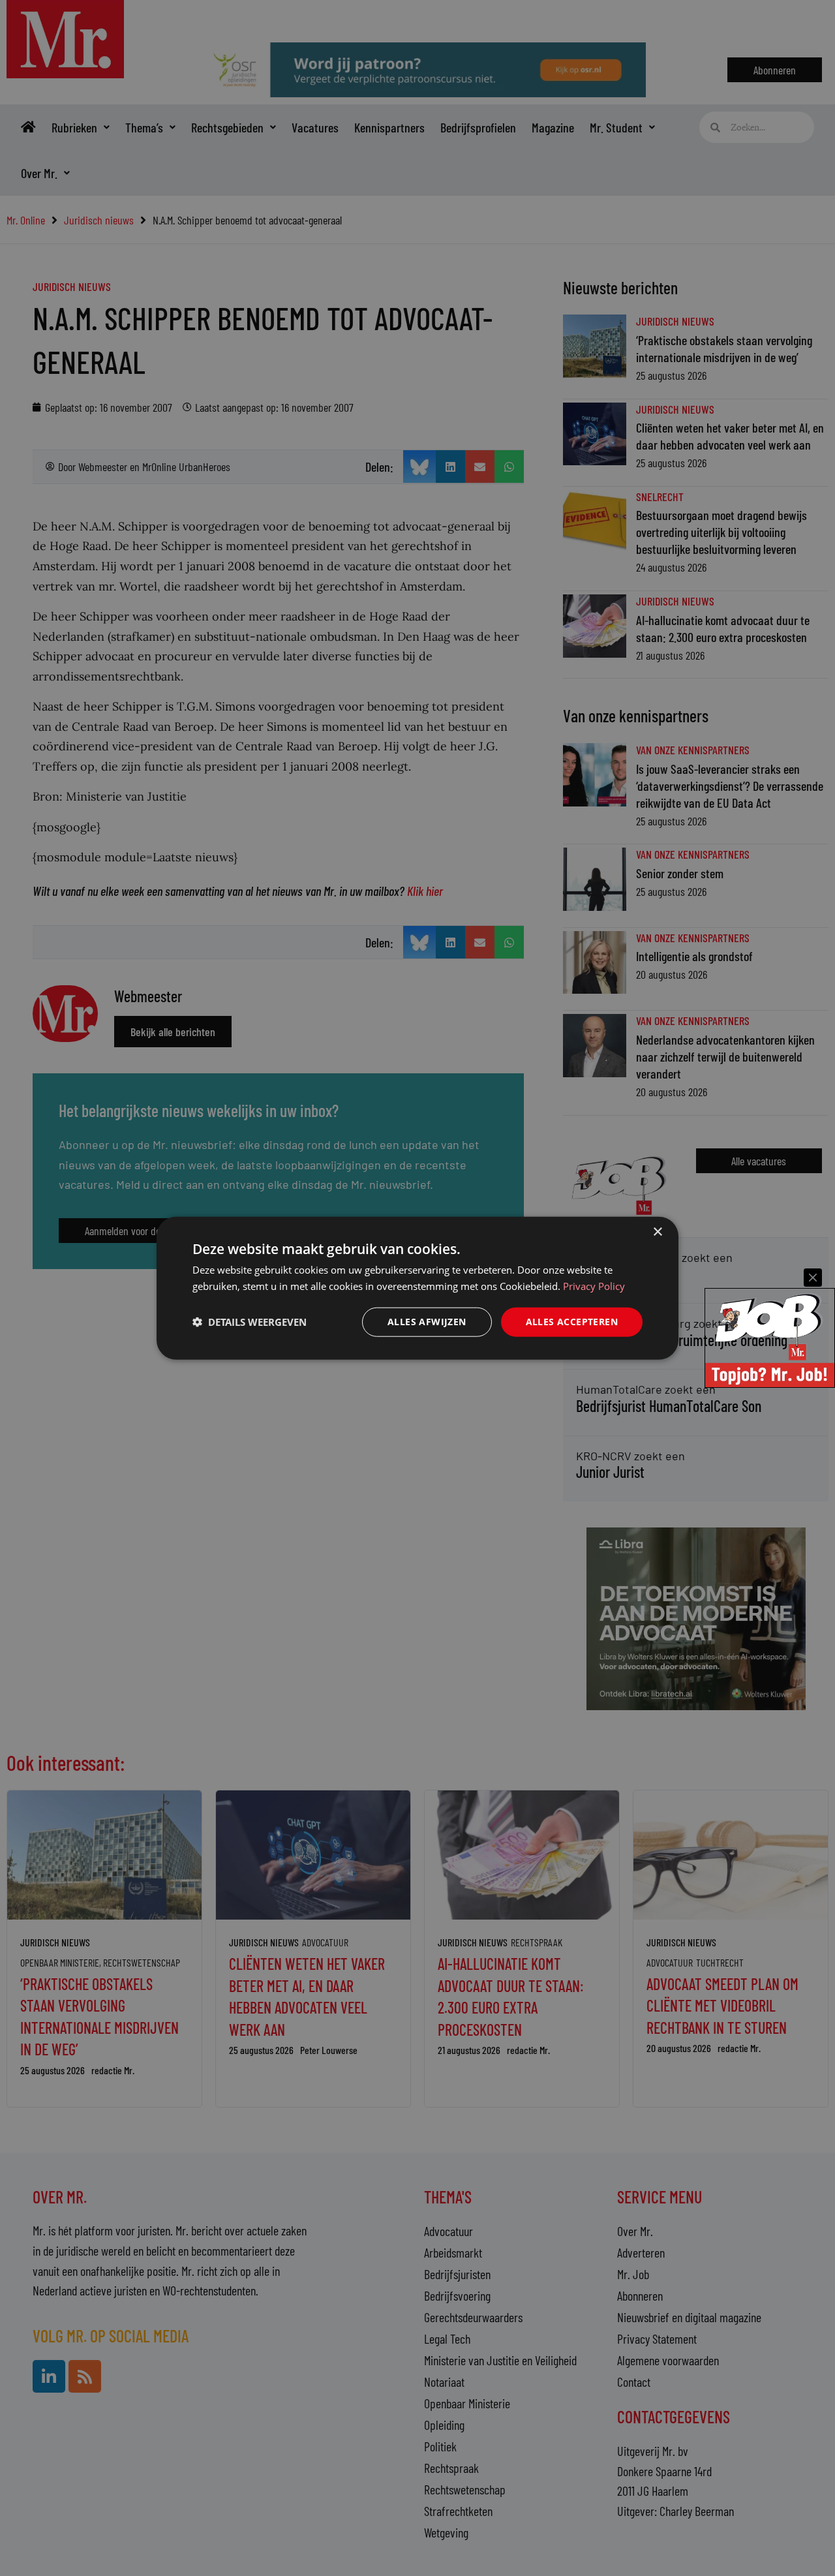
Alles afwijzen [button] (427, 1322)
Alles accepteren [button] (572, 1322)
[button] (250, 1322)
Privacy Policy (594, 1286)
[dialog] (417, 1288)
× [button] (657, 1232)
